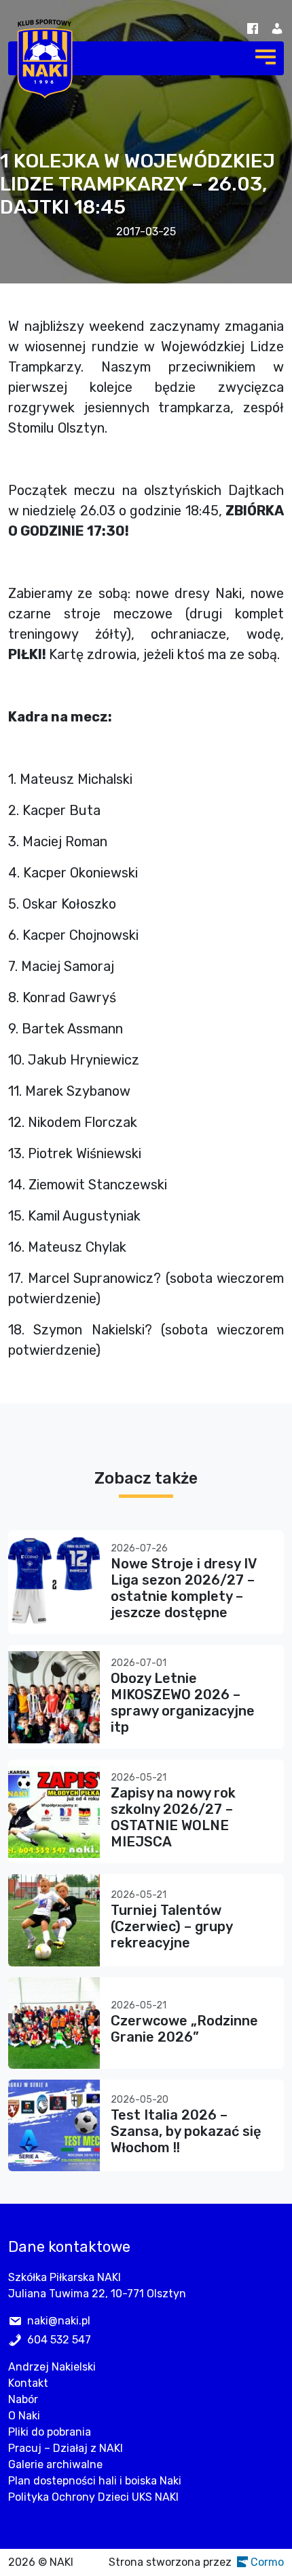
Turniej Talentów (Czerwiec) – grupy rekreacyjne (171, 1926)
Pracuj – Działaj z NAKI (66, 2448)
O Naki (24, 2416)
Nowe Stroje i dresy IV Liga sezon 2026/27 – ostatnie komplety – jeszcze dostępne (183, 1588)
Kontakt (28, 2383)
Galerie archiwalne (55, 2464)
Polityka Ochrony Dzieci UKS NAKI (93, 2497)
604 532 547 (59, 2340)
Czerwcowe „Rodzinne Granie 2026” (184, 2029)
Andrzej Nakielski (52, 2367)
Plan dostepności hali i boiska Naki (95, 2481)
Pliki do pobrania (50, 2432)
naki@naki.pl (59, 2321)
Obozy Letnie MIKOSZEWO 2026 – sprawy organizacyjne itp (183, 1703)
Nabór (23, 2399)
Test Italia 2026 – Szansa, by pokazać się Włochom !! (186, 2131)
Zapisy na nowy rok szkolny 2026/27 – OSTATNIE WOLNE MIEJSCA (173, 1817)
